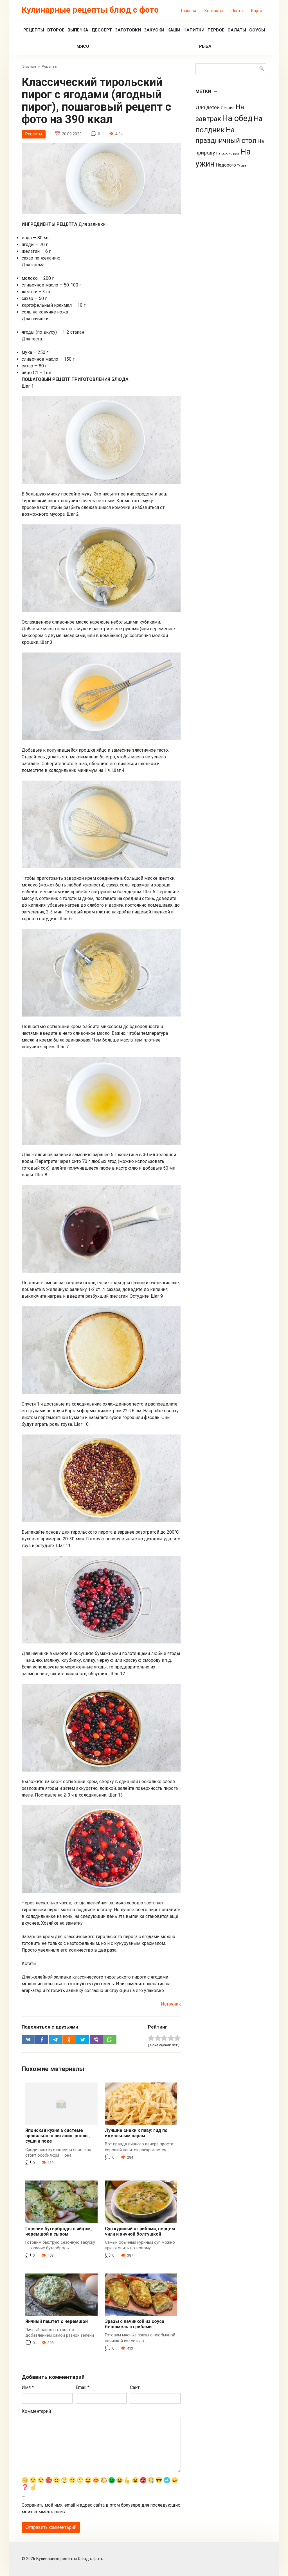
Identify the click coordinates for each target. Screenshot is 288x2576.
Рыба (205, 46)
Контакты (214, 11)
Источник (171, 2004)
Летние (228, 108)
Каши (174, 30)
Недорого (226, 165)
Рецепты (34, 30)
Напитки (194, 30)
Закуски (154, 30)
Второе (56, 30)
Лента (237, 11)
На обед (237, 118)
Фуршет (242, 166)
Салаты (237, 30)
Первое (216, 30)
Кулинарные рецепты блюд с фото (90, 10)
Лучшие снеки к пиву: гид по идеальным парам (136, 2133)
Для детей (208, 108)
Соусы (257, 30)
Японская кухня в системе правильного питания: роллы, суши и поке (58, 2136)
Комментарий (36, 2411)
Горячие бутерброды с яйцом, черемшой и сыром (58, 2231)
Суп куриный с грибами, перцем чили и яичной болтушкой (140, 2231)
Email (83, 2387)
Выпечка (78, 30)
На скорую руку (228, 153)
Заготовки (128, 30)
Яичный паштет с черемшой (57, 2321)
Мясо (83, 46)
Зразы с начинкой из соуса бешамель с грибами (135, 2324)
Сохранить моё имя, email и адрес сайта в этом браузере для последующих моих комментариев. (101, 2508)
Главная (189, 11)
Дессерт (102, 30)
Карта (257, 11)
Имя (28, 2387)
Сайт (135, 2387)
